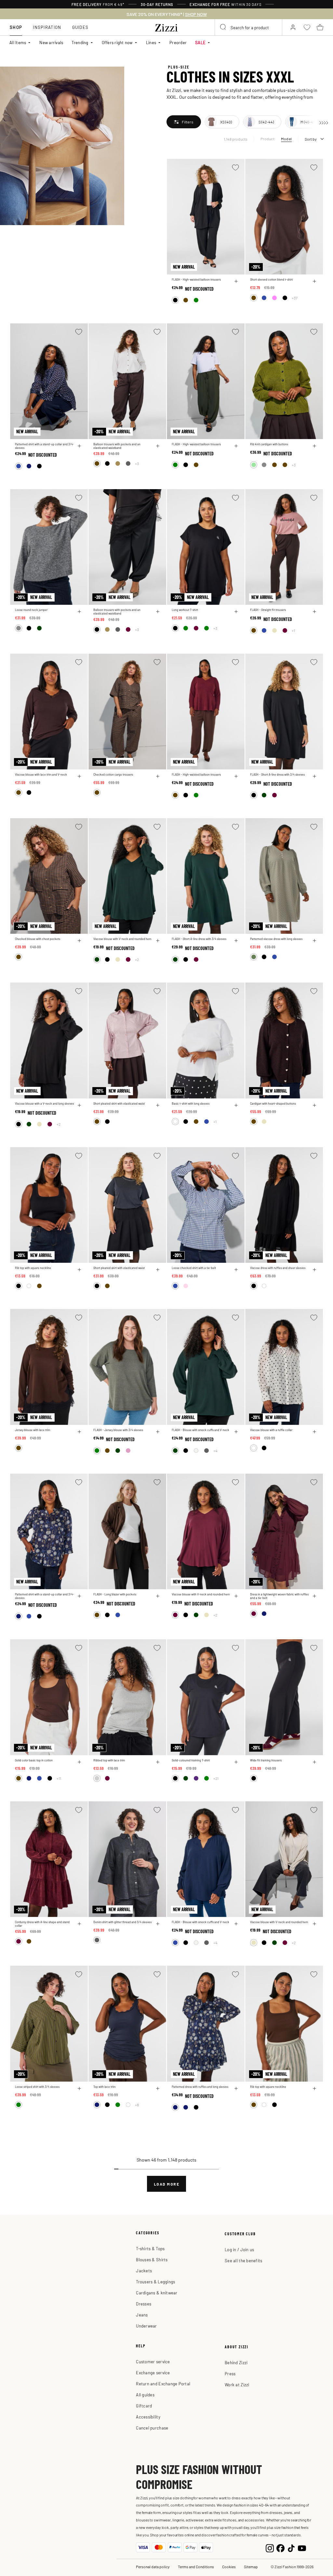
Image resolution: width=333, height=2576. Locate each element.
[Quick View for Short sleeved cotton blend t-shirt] (314, 281)
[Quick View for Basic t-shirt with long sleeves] (236, 1105)
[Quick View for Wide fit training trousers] (314, 1762)
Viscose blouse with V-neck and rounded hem (122, 939)
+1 (293, 630)
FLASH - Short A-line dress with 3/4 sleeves (277, 774)
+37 (295, 298)
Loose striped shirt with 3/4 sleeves (37, 2087)
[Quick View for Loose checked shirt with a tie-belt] (236, 1270)
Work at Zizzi (237, 2385)
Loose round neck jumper (31, 610)
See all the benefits (243, 2260)
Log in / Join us (239, 2249)
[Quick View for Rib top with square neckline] (79, 1270)
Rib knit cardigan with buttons (269, 444)
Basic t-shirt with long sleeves (191, 1104)
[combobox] (248, 27)
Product (267, 139)
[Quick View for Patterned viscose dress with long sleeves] (314, 941)
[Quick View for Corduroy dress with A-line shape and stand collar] (79, 1924)
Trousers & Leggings (155, 2282)
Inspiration (47, 27)
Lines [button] (151, 42)
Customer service (153, 2361)
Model (286, 139)
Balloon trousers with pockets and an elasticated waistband (117, 446)
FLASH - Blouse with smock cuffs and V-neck (200, 1430)
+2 (137, 959)
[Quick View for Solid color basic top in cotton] (79, 1762)
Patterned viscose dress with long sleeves (276, 939)
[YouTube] (302, 2548)
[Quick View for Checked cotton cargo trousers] (158, 776)
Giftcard (144, 2406)
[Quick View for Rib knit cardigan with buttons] (314, 446)
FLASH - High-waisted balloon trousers (196, 279)
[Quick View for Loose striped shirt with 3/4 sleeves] (79, 2088)
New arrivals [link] (51, 42)
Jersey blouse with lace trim (33, 1430)
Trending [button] (80, 42)
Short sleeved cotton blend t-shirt (271, 279)
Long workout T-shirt (185, 610)
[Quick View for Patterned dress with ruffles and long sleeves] (236, 2088)
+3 (137, 463)
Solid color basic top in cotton (34, 1760)
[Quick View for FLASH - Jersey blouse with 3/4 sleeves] (158, 1432)
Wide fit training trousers (266, 1760)
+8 (137, 2105)
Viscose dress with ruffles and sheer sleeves (278, 1268)
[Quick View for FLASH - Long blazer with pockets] (158, 1596)
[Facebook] (280, 2548)
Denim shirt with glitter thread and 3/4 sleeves (122, 1922)
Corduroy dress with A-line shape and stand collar (42, 1924)
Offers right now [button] (117, 42)
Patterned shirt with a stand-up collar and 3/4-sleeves (45, 446)
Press (230, 2373)
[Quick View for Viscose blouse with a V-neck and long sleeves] (79, 1105)
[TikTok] (291, 2548)
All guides (145, 2395)
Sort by (311, 139)
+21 (216, 1778)
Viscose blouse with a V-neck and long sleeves (44, 1104)
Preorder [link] (178, 42)
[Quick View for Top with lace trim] (158, 2088)
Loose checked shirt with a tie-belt (194, 1268)
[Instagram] (270, 2548)
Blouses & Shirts (152, 2259)
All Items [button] (18, 42)
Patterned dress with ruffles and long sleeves (200, 2087)
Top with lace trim (104, 2087)
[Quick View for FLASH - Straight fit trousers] (314, 612)
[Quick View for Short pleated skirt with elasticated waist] (158, 1105)
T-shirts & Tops (150, 2248)
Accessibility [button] (148, 2417)
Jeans (142, 2315)
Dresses (144, 2304)
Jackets (144, 2271)
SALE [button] (200, 42)
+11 (59, 1778)
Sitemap (251, 2567)
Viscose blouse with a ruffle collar (271, 1430)
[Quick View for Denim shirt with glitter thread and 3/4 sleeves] (158, 1924)
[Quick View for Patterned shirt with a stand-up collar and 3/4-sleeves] (79, 446)
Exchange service (153, 2373)
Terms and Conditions (196, 2567)
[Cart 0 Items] (320, 27)
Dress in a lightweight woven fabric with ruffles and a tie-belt (279, 1596)
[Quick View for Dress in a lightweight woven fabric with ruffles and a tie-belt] (314, 1596)
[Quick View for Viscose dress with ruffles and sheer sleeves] (314, 1270)
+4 (215, 1451)
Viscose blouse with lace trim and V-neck (41, 774)
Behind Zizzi (236, 2362)
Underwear (146, 2326)
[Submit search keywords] (223, 27)
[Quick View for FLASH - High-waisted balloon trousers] (236, 281)
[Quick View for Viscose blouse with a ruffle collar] (314, 1432)
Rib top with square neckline (33, 1268)
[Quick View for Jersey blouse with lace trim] (79, 1432)
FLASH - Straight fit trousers (268, 610)
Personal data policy (153, 2567)
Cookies (229, 2567)
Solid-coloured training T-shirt (191, 1760)
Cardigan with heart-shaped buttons (273, 1104)
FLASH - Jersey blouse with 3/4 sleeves (118, 1430)
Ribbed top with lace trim (109, 1760)
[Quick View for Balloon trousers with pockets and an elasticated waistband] (158, 446)
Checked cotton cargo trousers (113, 774)
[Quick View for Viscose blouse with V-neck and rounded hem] (158, 941)
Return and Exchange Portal (163, 2384)
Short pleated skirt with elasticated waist (119, 1104)
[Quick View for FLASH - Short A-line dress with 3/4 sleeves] (314, 776)
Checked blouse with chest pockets (38, 939)
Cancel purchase (152, 2428)
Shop (16, 27)
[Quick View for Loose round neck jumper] (79, 612)
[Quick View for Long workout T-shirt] (236, 612)
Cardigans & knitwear (157, 2293)
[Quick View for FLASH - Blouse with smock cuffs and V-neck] (236, 1432)
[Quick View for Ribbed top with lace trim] (158, 1762)
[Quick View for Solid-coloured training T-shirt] (236, 1762)
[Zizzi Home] (166, 27)
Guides (80, 27)
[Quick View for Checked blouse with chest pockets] (79, 941)
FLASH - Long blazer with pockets (115, 1594)
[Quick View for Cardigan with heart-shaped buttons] (314, 1105)
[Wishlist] (235, 167)
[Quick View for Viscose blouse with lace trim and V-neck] (79, 776)
